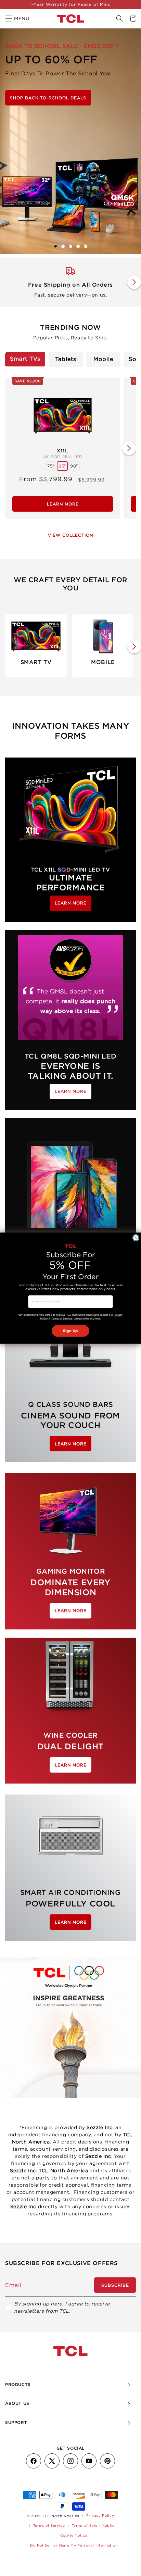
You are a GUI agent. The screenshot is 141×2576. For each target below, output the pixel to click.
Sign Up (70, 1331)
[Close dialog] (136, 1238)
